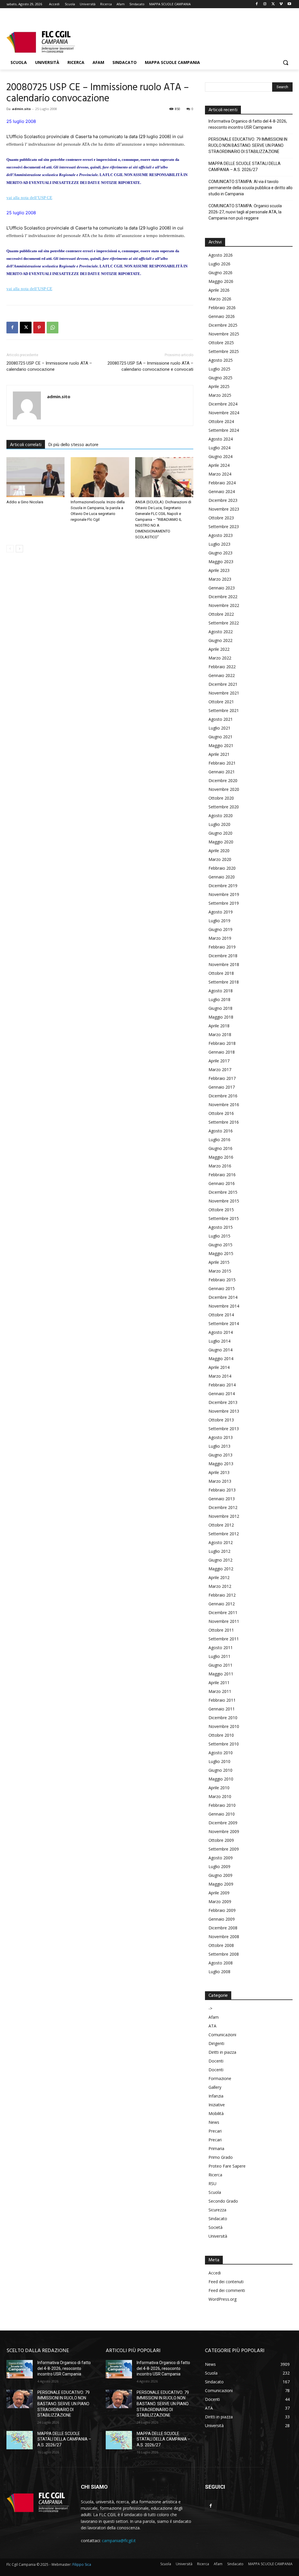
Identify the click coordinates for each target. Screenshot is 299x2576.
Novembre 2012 (224, 1516)
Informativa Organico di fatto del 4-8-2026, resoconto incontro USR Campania (248, 124)
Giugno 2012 (220, 1560)
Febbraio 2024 (222, 483)
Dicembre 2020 (223, 780)
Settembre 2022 (224, 623)
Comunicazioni (222, 2035)
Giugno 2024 (220, 456)
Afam (214, 2017)
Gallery (215, 2087)
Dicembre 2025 (223, 325)
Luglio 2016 (219, 1140)
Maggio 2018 (221, 1017)
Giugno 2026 (220, 273)
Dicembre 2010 (223, 1718)
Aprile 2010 (219, 1788)
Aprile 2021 (219, 754)
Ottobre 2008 (221, 1945)
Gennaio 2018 (222, 1052)
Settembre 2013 (224, 1429)
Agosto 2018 (221, 991)
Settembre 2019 (224, 903)
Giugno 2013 (220, 1455)
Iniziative (217, 2105)
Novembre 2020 (224, 789)
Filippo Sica (82, 2564)
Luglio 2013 (219, 1446)
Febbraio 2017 (222, 1078)
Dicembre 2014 (223, 1297)
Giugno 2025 (220, 378)
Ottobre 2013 (221, 1420)
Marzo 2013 (220, 1481)
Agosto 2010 (221, 1753)
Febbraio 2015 (222, 1280)
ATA (212, 2026)
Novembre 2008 (224, 1937)
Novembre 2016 (224, 1105)
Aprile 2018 (219, 1026)
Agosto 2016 (221, 1131)
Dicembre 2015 (223, 1192)
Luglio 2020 (219, 824)
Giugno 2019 (220, 929)
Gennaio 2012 (222, 1604)
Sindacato (218, 2219)
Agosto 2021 (221, 719)
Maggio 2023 (221, 562)
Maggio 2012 (221, 1569)
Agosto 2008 (221, 1963)
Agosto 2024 (221, 439)
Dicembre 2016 (223, 1096)
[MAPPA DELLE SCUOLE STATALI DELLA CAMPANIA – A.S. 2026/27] (20, 2440)
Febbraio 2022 (222, 667)
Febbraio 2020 (222, 868)
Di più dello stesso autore (73, 445)
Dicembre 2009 (223, 1823)
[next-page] (19, 549)
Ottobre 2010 (221, 1735)
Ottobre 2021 (221, 702)
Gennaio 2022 (222, 675)
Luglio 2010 (219, 1761)
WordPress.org (222, 2299)
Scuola (215, 2192)
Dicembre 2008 (223, 1928)
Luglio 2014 (219, 1341)
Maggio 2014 (221, 1359)
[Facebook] (257, 4)
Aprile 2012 (219, 1577)
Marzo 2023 (220, 579)
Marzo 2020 (220, 859)
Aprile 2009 (219, 1893)
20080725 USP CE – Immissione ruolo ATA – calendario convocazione (49, 366)
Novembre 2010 (224, 1726)
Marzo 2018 (220, 1034)
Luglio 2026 (219, 264)
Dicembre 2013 (223, 1402)
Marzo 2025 (220, 395)
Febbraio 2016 (222, 1175)
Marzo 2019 (220, 938)
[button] (286, 62)
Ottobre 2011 (221, 1630)
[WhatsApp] (53, 328)
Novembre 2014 (224, 1306)
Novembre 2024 (224, 413)
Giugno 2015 (220, 1245)
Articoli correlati (26, 445)
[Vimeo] (281, 4)
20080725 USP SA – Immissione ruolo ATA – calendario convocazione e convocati (150, 366)
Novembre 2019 (224, 894)
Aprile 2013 (219, 1472)
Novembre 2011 (224, 1621)
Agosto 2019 (221, 912)
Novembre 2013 (224, 1411)
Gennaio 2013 (222, 1499)
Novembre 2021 (224, 693)
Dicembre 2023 (223, 500)
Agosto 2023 (221, 535)
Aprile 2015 (219, 1262)
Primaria (216, 2148)
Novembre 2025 (224, 334)
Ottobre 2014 (221, 1315)
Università (218, 2236)
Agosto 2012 (221, 1542)
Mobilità (216, 2113)
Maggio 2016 (221, 1157)
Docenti (216, 2061)
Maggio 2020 (221, 842)
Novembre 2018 (224, 964)
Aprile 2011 (219, 1683)
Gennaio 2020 (222, 877)
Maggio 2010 (221, 1779)
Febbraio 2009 (222, 1910)
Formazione (220, 2078)
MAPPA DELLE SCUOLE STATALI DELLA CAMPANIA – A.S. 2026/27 (245, 167)
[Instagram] (265, 4)
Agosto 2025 (221, 360)
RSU (212, 2183)
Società (215, 2227)
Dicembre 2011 (223, 1612)
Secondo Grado (223, 2201)
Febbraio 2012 (222, 1595)
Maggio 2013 (221, 1464)
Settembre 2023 (224, 526)
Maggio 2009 (221, 1884)
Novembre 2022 (224, 605)
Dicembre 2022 (223, 597)
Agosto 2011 (221, 1648)
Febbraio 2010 (222, 1805)
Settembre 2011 (224, 1639)
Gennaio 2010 (222, 1814)
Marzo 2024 (220, 474)
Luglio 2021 (219, 728)
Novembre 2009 (224, 1831)
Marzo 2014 (220, 1376)
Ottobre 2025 (221, 343)
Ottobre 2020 (221, 798)
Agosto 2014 (221, 1332)
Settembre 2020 (224, 807)
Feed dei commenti (227, 2290)
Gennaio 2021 (222, 772)
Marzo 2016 (220, 1166)
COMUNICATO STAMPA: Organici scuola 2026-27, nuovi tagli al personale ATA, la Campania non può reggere (245, 212)
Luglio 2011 (219, 1656)
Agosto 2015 (221, 1227)
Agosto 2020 (221, 816)
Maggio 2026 (221, 281)
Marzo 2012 (220, 1586)
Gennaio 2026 (222, 316)
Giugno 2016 (220, 1148)
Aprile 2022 (219, 649)
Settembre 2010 (224, 1744)
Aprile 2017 (219, 1061)
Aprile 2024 (219, 465)
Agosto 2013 (221, 1437)
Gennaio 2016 (222, 1183)
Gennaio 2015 (222, 1288)
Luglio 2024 (219, 448)
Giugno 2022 (220, 640)
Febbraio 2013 (222, 1490)
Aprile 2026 (219, 290)
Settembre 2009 (224, 1849)
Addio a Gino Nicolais (25, 502)
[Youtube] (289, 4)
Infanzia (216, 2096)
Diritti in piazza (222, 2052)
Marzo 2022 (220, 658)
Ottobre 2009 (221, 1840)
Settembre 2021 (224, 710)
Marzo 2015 (220, 1271)
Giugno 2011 (220, 1665)
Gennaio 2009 (222, 1919)
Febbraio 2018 (222, 1043)
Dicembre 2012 (223, 1507)
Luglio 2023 (219, 544)
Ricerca (215, 2175)
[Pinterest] (39, 328)
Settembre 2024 (224, 430)
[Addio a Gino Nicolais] (35, 477)
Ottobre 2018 (221, 973)
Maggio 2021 (221, 745)
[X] (273, 4)
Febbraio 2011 (222, 1700)
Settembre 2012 (224, 1534)
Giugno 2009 (220, 1875)
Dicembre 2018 (223, 956)
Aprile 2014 (219, 1367)
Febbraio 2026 (222, 308)
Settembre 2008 (224, 1954)
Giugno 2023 (220, 553)
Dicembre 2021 (223, 684)
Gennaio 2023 (222, 588)
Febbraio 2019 (222, 947)
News (214, 2122)
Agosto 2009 (221, 1858)
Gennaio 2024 (222, 491)
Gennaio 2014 (222, 1394)
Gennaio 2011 (222, 1709)
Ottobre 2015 (221, 1210)
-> (210, 2008)
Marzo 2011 (220, 1691)
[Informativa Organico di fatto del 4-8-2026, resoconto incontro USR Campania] (20, 2369)
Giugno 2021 (220, 737)
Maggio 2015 (221, 1253)
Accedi (215, 2273)
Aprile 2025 (219, 386)
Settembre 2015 (224, 1218)
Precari (215, 2131)
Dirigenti (216, 2043)
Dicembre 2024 (223, 404)
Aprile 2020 (219, 851)
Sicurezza (217, 2210)
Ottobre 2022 (221, 614)
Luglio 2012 (219, 1551)
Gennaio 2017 (222, 1087)
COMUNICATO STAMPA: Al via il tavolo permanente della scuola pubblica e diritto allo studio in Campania (251, 188)
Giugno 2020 (220, 833)
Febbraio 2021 (222, 763)
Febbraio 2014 (222, 1385)
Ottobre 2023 (221, 518)
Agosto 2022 (221, 632)
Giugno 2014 (220, 1350)
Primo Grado (221, 2157)
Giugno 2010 (220, 1770)
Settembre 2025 (224, 351)
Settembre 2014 (224, 1323)
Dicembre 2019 (223, 886)
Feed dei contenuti (226, 2282)
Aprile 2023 (219, 570)
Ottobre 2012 (221, 1525)
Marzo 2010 (220, 1796)
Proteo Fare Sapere (227, 2166)
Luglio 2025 (219, 369)
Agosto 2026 (221, 255)
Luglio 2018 (219, 999)
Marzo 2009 (220, 1901)
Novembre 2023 (224, 509)
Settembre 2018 (224, 982)
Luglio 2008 (219, 1972)
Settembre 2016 (224, 1122)
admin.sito (21, 109)
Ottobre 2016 (221, 1113)
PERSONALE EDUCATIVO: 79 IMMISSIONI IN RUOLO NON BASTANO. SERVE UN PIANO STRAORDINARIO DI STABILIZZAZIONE (248, 145)
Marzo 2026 (220, 299)
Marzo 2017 (220, 1069)
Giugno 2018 (220, 1008)
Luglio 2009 (219, 1866)
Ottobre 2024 (221, 421)
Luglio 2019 (219, 921)
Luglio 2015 (219, 1236)
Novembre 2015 (224, 1201)
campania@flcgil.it (119, 2541)
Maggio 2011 (221, 1674)
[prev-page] (10, 549)
